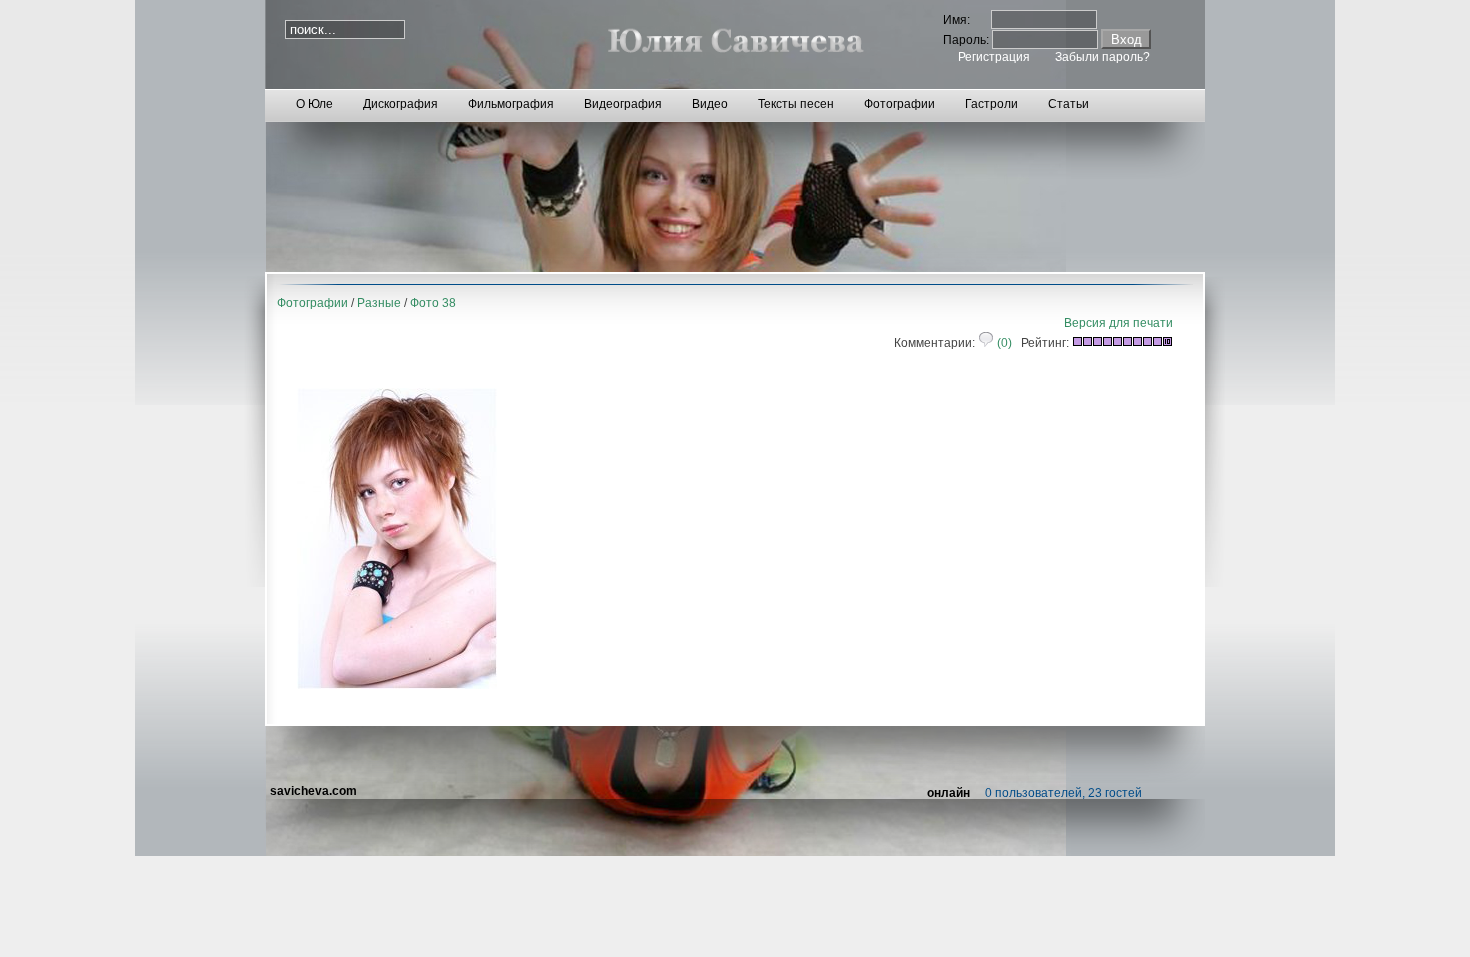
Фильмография (511, 104)
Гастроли (991, 104)
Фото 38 (433, 303)
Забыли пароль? (1102, 57)
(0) (1003, 343)
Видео (710, 104)
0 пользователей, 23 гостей (1063, 793)
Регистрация (994, 57)
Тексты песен (796, 104)
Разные (379, 303)
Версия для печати (1118, 323)
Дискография (400, 104)
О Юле (314, 104)
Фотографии (899, 104)
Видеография (623, 104)
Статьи (1068, 104)
